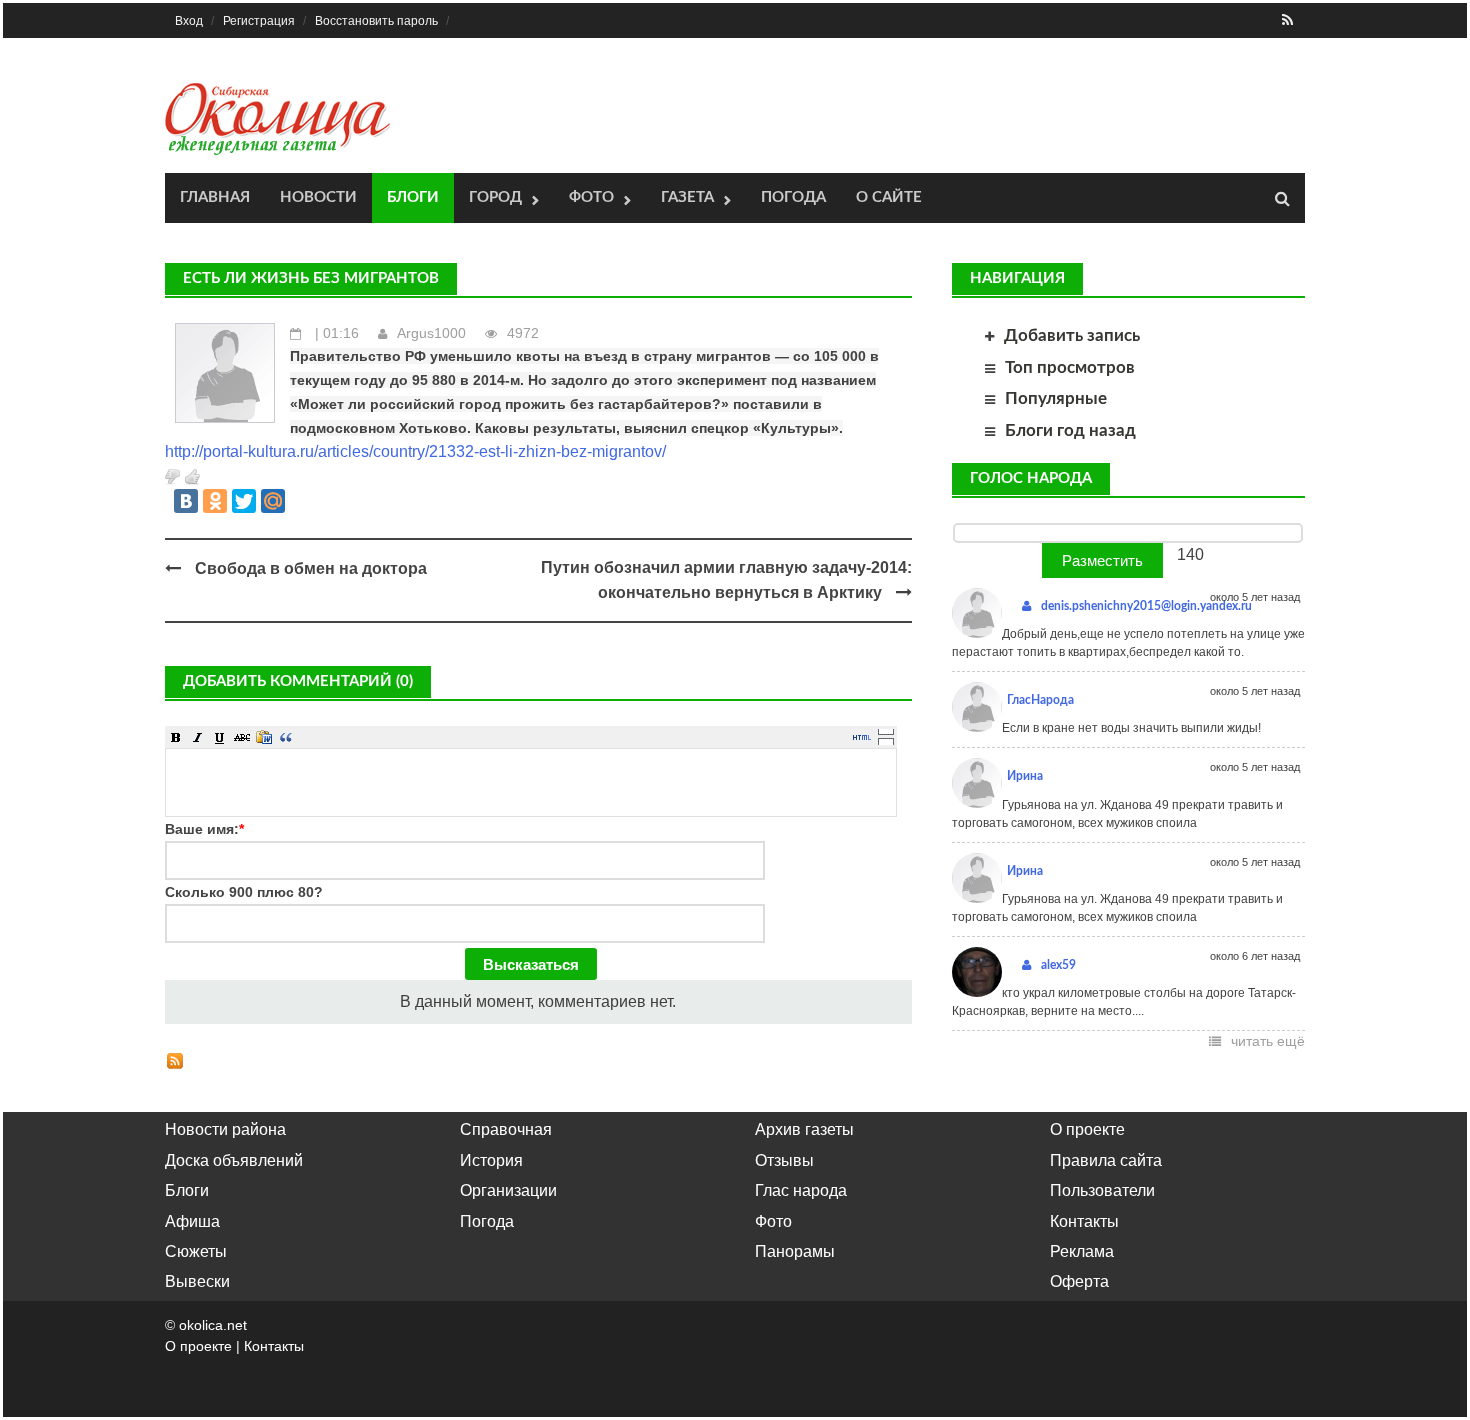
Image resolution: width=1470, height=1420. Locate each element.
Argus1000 (431, 333)
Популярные (1056, 398)
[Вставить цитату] (286, 737)
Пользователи (1102, 1190)
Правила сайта (1106, 1160)
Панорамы (795, 1251)
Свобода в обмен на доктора (311, 568)
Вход (189, 21)
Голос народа (1031, 478)
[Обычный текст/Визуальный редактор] (862, 737)
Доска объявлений (234, 1160)
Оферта (1079, 1281)
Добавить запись (1072, 335)
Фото (591, 197)
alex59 (1058, 965)
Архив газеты (804, 1129)
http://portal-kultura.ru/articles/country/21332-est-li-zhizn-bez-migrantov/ (415, 451)
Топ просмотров (1070, 367)
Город (495, 197)
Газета (687, 197)
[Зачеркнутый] (242, 737)
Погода (793, 197)
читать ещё (1268, 1041)
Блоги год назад (1070, 430)
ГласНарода (1040, 700)
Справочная (506, 1129)
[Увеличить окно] (886, 731)
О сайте (889, 197)
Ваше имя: (204, 829)
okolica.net (213, 1325)
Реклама (1082, 1251)
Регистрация (259, 21)
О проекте (1087, 1129)
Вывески (197, 1281)
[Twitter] (244, 501)
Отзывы (784, 1160)
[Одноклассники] (215, 501)
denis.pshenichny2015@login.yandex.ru (1146, 606)
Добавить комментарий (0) (298, 681)
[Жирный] (176, 737)
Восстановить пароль (376, 21)
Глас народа (801, 1190)
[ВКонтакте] (186, 501)
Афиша (192, 1221)
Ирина (1025, 776)
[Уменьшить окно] (886, 741)
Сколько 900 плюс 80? (244, 892)
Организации (508, 1190)
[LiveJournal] (302, 501)
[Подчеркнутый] (220, 737)
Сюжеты (196, 1251)
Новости (318, 197)
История (491, 1160)
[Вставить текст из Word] (264, 737)
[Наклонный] (198, 737)
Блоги (413, 197)
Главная (215, 197)
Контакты (1084, 1221)
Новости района (225, 1129)
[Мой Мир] (273, 501)
